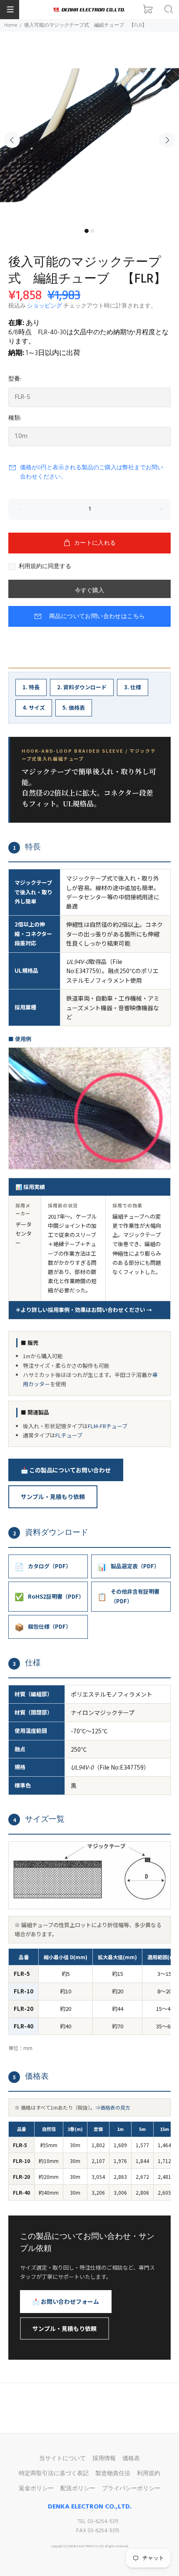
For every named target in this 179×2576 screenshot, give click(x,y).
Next (167, 140)
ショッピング (45, 306)
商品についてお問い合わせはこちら (97, 617)
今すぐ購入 (89, 591)
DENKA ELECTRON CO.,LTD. (90, 2507)
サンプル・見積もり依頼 (53, 1497)
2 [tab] (92, 231)
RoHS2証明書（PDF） (49, 1596)
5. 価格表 (74, 707)
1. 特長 (31, 687)
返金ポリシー (36, 2489)
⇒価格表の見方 (113, 2107)
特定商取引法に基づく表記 (54, 2474)
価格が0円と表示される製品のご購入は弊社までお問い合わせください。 (92, 472)
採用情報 (104, 2459)
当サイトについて (62, 2459)
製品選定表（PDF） (128, 1566)
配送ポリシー (78, 2489)
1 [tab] (87, 231)
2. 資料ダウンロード (82, 687)
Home (11, 25)
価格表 (131, 2459)
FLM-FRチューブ (108, 1426)
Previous (12, 140)
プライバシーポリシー (131, 2489)
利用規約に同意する (45, 567)
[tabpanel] (89, 135)
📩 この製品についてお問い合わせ (66, 1470)
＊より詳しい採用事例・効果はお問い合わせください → (84, 1310)
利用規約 (149, 2474)
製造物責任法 (113, 2474)
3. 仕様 (133, 687)
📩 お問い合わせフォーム (66, 2301)
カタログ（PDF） (43, 1566)
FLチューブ (69, 1435)
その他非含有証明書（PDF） (128, 1596)
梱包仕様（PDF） (43, 1627)
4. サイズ (34, 707)
